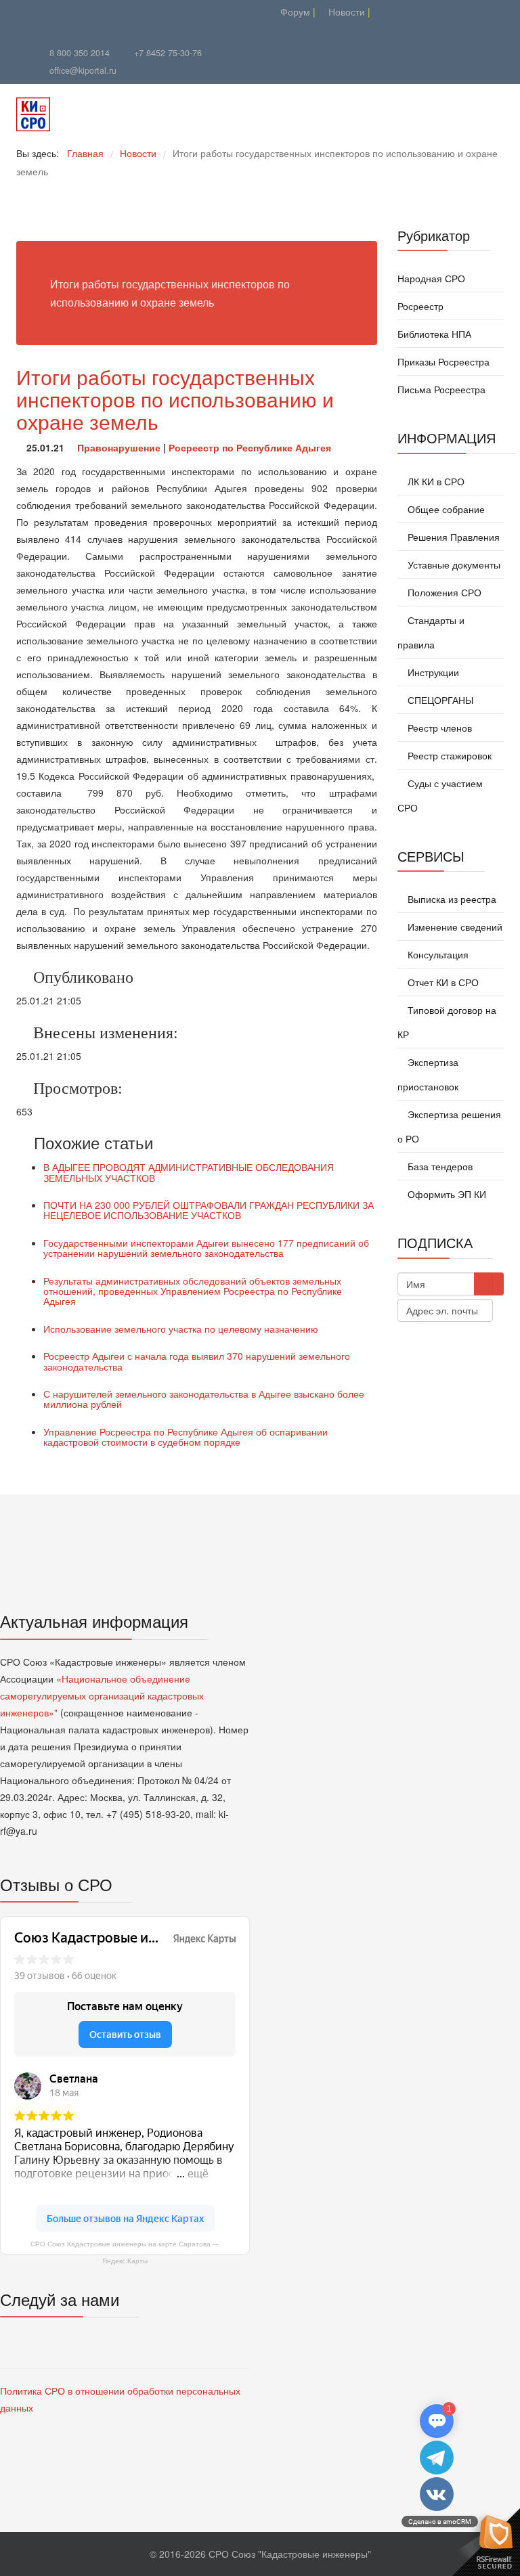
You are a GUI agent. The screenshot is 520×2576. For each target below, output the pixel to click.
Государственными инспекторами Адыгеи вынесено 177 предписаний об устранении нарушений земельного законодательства (206, 1248)
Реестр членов (438, 728)
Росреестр (420, 306)
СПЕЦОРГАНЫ (439, 700)
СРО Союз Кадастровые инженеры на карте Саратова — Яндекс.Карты (125, 2252)
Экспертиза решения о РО (449, 1126)
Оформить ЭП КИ (446, 1194)
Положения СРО (443, 592)
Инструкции (432, 672)
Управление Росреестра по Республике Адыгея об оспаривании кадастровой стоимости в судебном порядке (186, 1437)
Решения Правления (452, 537)
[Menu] (431, 114)
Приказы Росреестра (443, 361)
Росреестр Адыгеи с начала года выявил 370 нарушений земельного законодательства (197, 1361)
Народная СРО (431, 278)
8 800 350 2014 (80, 53)
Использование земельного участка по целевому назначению (181, 1329)
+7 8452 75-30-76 (168, 53)
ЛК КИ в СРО (435, 481)
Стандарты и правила (431, 632)
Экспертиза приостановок (428, 1074)
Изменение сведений (454, 927)
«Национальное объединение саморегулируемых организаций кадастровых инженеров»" (102, 1695)
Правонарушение (119, 447)
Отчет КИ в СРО (442, 982)
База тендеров (439, 1166)
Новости (345, 12)
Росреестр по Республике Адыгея (250, 447)
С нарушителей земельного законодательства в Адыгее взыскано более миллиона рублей (204, 1399)
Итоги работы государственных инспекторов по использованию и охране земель (175, 399)
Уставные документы (453, 564)
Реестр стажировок (448, 755)
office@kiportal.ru (83, 70)
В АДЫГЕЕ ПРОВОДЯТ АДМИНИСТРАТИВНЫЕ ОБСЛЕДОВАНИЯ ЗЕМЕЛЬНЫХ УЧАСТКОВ (189, 1172)
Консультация (437, 954)
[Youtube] (116, 12)
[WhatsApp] (150, 12)
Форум (294, 12)
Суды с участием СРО (440, 795)
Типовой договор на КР (447, 1022)
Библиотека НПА (434, 334)
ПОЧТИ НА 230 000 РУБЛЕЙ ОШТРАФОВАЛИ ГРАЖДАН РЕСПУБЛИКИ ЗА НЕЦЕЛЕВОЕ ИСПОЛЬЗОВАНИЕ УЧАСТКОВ (209, 1210)
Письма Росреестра (441, 389)
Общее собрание (445, 509)
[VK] (133, 12)
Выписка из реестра (451, 899)
